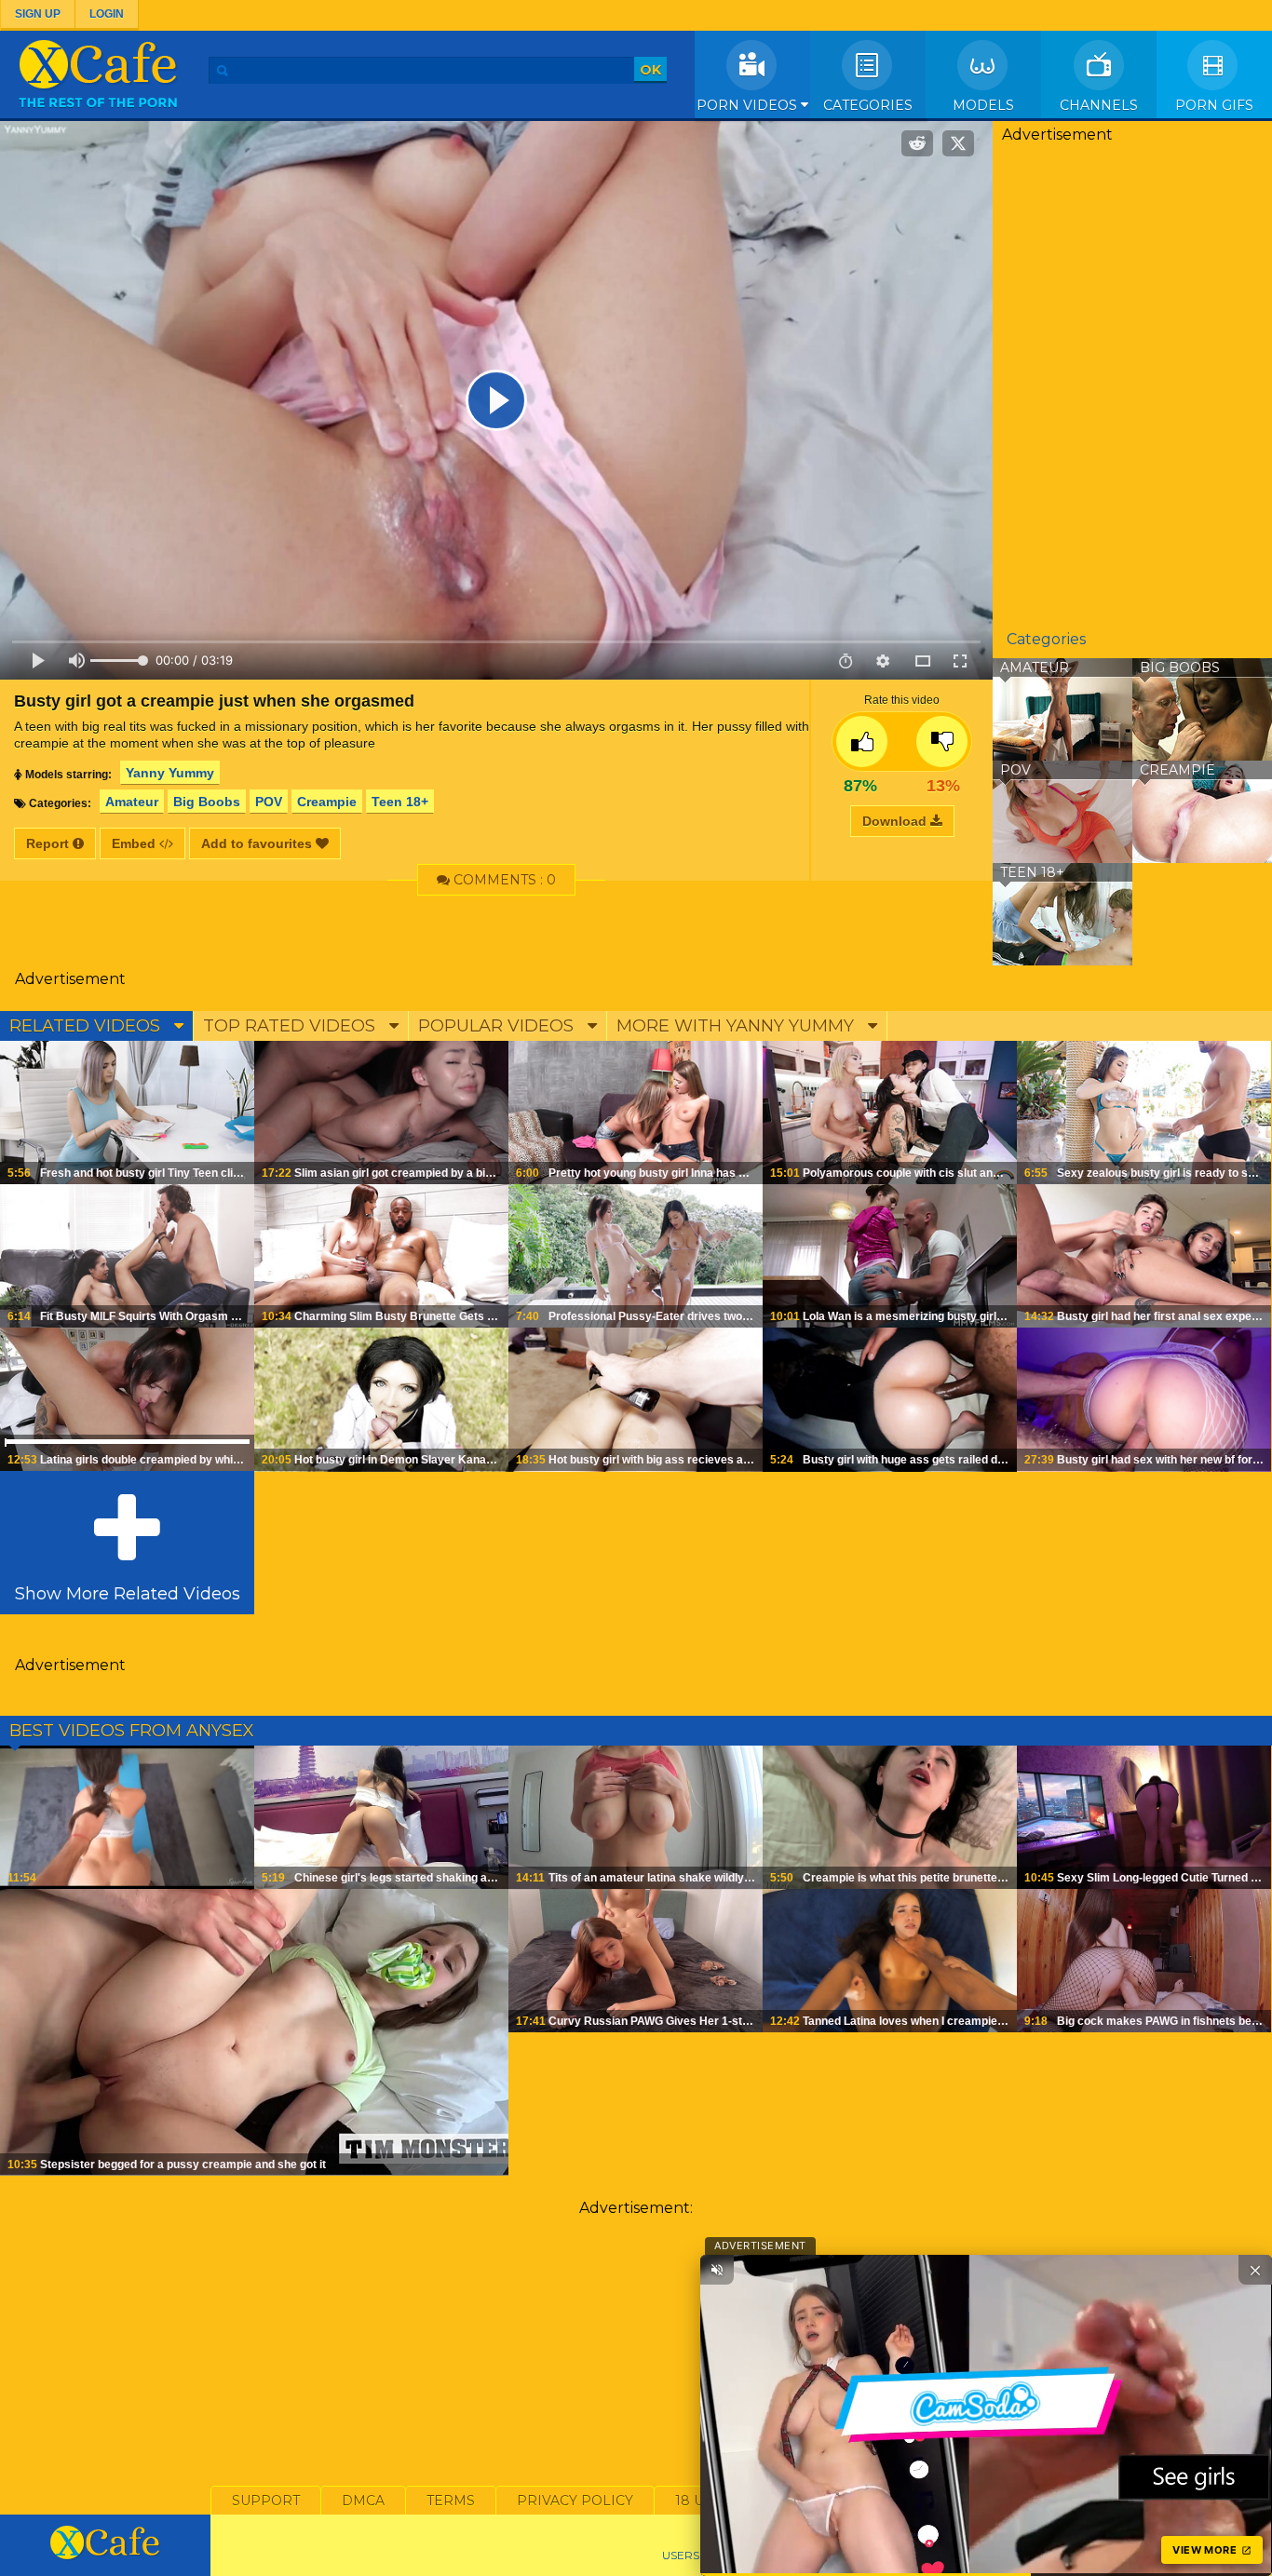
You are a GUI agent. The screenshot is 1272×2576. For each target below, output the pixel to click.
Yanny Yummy (170, 773)
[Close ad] (1255, 2270)
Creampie (327, 802)
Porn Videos (749, 105)
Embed (135, 843)
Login (107, 14)
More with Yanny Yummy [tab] (737, 1026)
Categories (868, 105)
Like (862, 742)
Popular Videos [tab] (498, 1026)
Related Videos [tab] (87, 1026)
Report (49, 843)
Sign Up (38, 14)
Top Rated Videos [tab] (291, 1026)
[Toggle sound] (717, 2270)
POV (269, 802)
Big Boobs (207, 802)
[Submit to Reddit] (917, 143)
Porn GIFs (1214, 105)
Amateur (132, 802)
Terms (451, 2501)
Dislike (942, 742)
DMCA (363, 2501)
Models (983, 105)
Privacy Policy (575, 2501)
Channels (1099, 105)
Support (266, 2501)
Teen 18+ (400, 802)
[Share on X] (958, 143)
